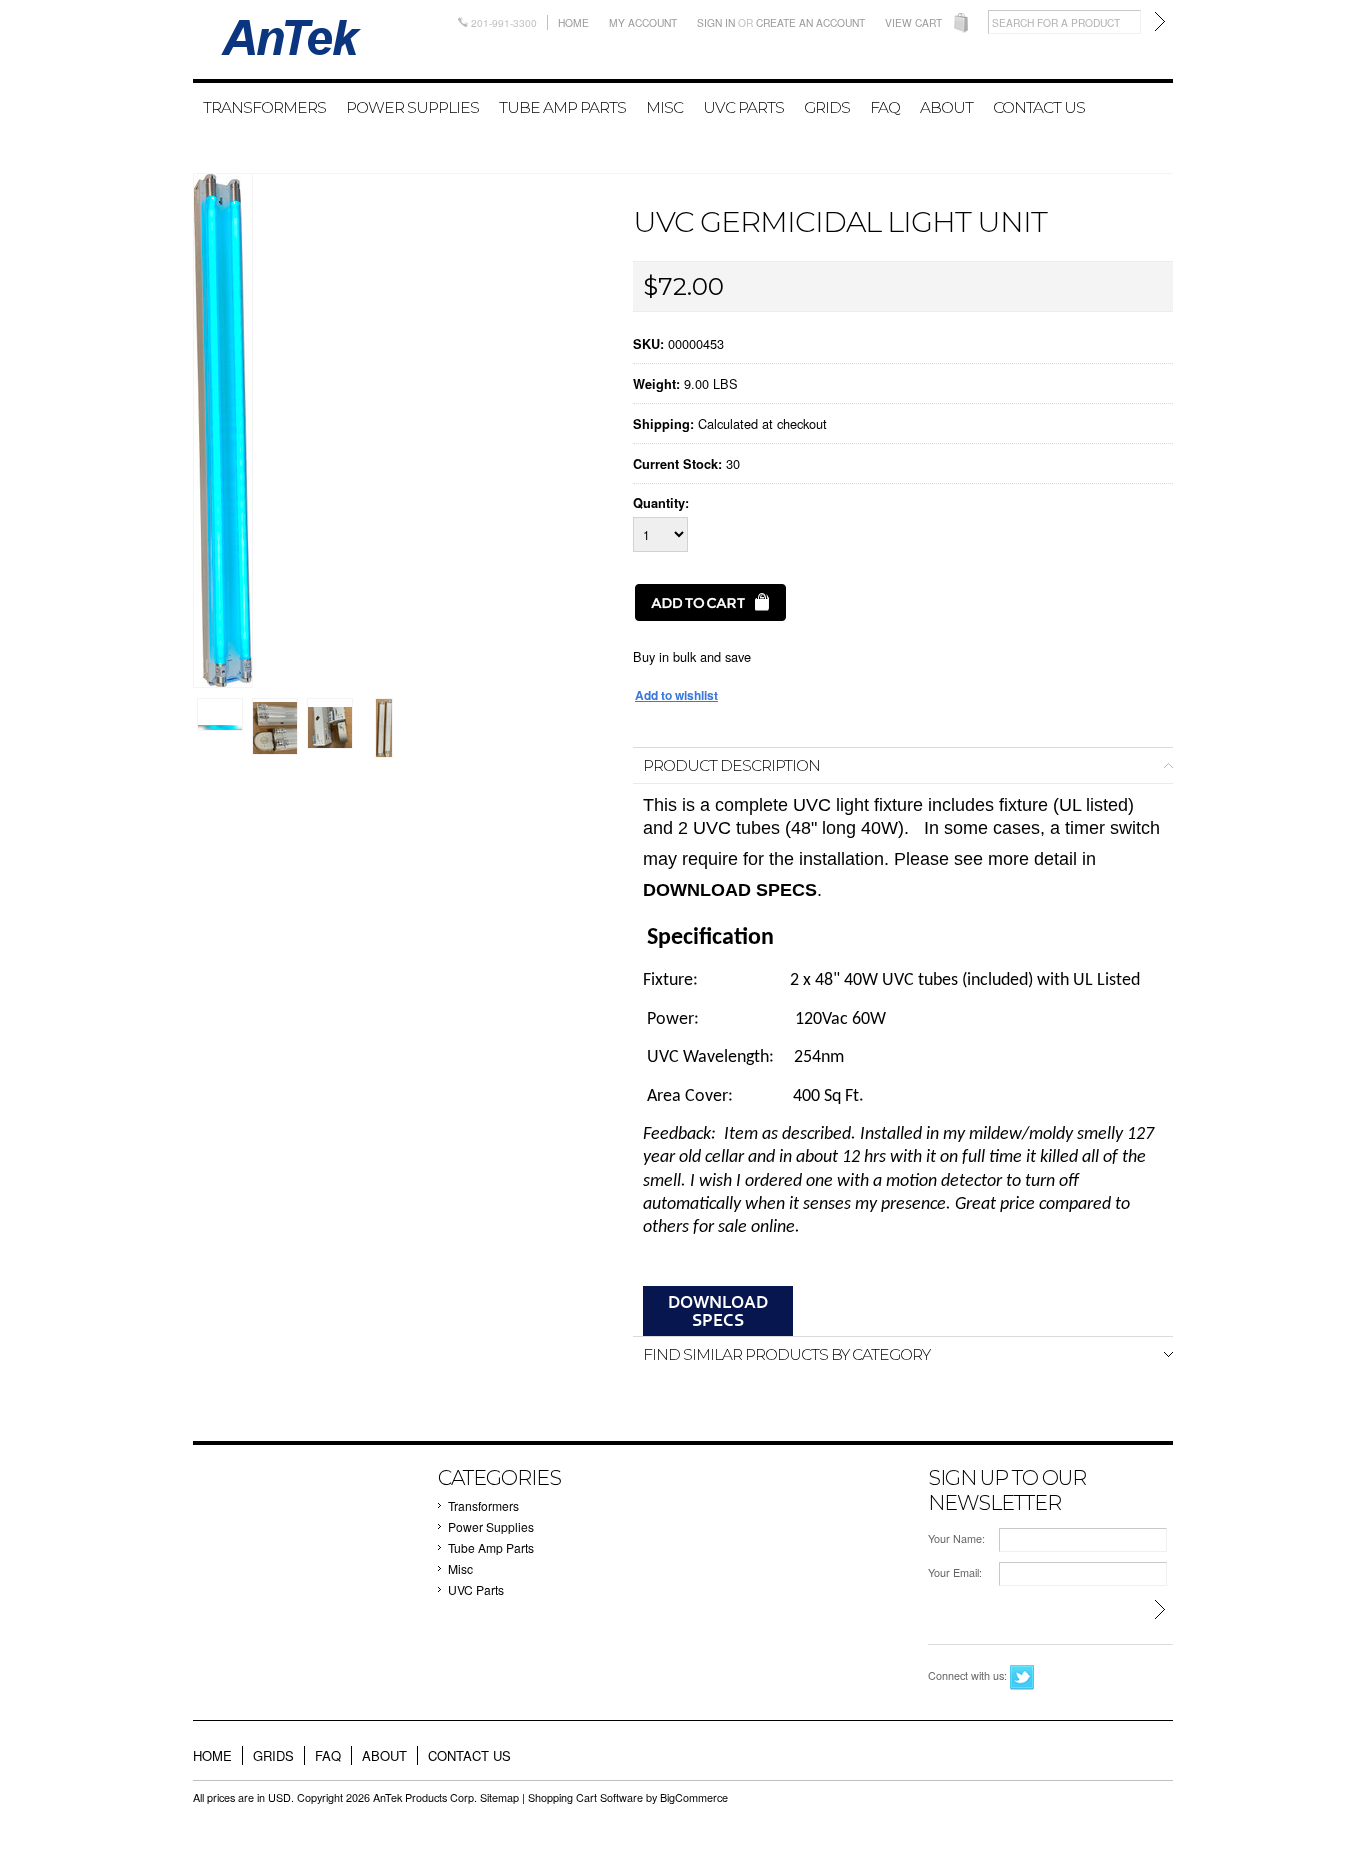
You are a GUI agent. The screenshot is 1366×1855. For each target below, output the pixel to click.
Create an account (810, 22)
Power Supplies (412, 107)
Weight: (656, 384)
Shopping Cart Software (585, 1797)
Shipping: (663, 424)
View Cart (913, 22)
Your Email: (955, 1572)
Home (573, 22)
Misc (664, 107)
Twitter (1022, 1677)
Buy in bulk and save (692, 656)
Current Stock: (677, 464)
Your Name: (956, 1538)
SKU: (648, 344)
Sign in (716, 22)
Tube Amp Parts (562, 107)
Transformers (264, 107)
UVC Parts (743, 107)
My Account (643, 22)
